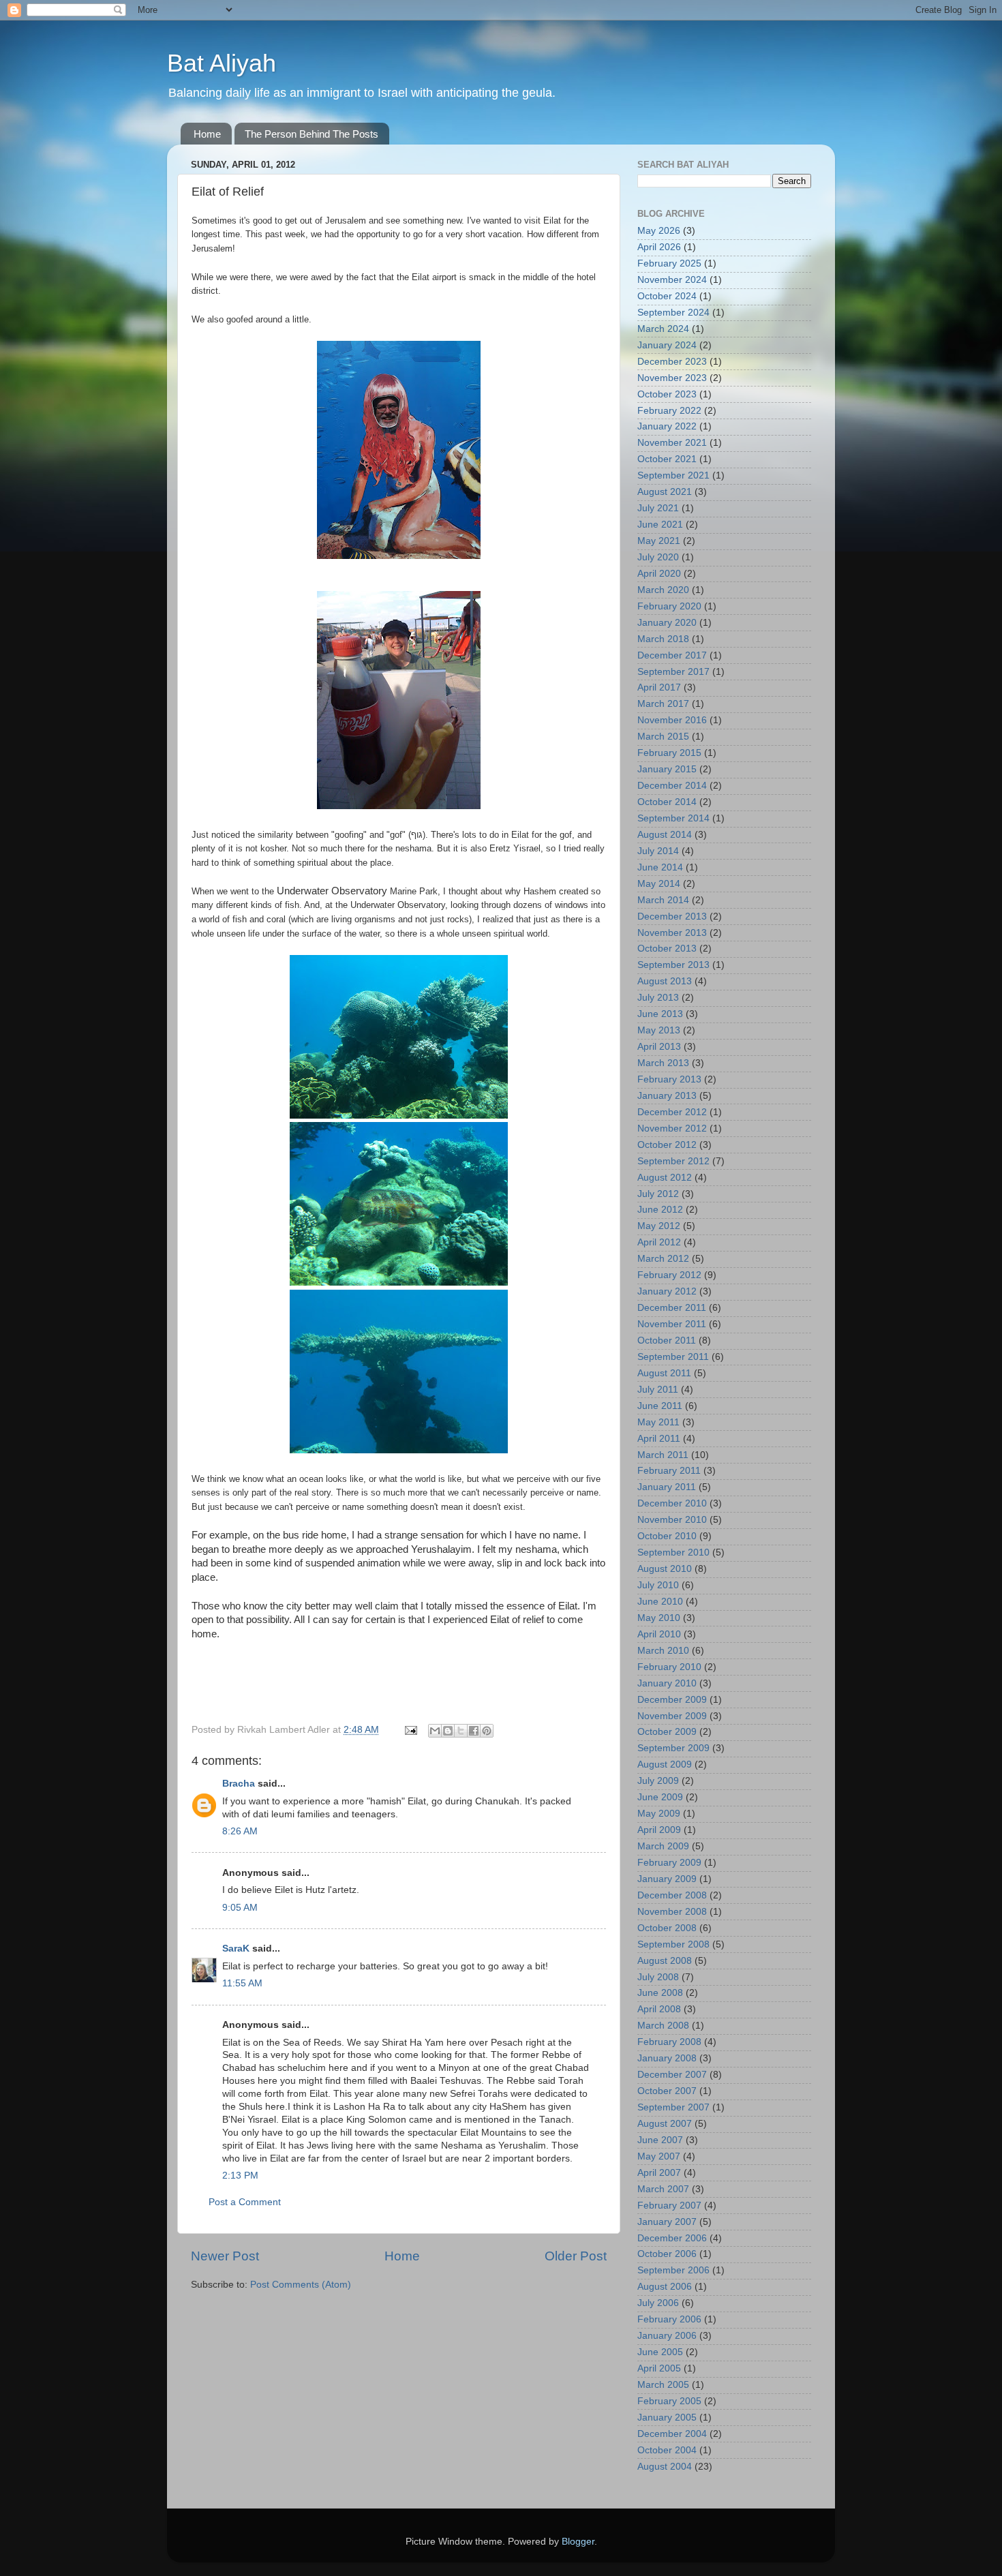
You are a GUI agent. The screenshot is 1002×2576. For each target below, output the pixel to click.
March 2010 (663, 1651)
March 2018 (663, 639)
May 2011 (658, 1422)
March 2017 (663, 704)
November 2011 (672, 1324)
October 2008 (667, 1928)
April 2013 (659, 1047)
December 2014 (672, 786)
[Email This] (435, 1731)
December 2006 (672, 2238)
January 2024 (667, 345)
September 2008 (673, 1944)
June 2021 (660, 525)
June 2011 (660, 1406)
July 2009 (658, 1781)
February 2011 (669, 1471)
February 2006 (669, 2319)
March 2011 (663, 1455)
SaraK (236, 1949)
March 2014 (663, 900)
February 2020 (669, 606)
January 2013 (667, 1096)
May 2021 (659, 541)
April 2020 (659, 574)
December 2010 (672, 1503)
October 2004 (667, 2450)
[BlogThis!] (448, 1731)
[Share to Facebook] (474, 1731)
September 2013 (673, 965)
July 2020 (658, 557)
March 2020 (663, 590)
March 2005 (663, 2385)
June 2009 (660, 1797)
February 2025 (669, 263)
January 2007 (667, 2222)
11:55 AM (242, 1983)
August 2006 (665, 2287)
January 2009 (667, 1879)
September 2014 (673, 818)
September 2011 (673, 1357)
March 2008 (663, 2026)
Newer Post (225, 2256)
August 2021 (665, 492)
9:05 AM (240, 1908)
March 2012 (663, 1259)
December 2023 (672, 362)
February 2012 (669, 1275)
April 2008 (659, 2009)
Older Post (576, 2256)
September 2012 (673, 1161)
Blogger (578, 2542)
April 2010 (659, 1634)
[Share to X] (461, 1731)
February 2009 (669, 1863)
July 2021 (658, 508)
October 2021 (667, 459)
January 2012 (667, 1291)
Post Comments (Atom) (301, 2285)
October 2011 (667, 1340)
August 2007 (665, 2124)
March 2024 (663, 329)
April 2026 (659, 247)
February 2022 (669, 411)
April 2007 (659, 2173)
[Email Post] (410, 1730)
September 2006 (673, 2270)
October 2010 (667, 1536)
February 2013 (669, 1079)
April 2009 (659, 1830)
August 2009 (665, 1764)
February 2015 (669, 753)
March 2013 (663, 1063)
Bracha (239, 1784)
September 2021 (673, 475)
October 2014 (667, 802)
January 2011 (667, 1487)
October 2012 (667, 1145)
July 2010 (658, 1585)
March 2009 (663, 1846)
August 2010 (665, 1569)
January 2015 (667, 769)
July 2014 (658, 851)
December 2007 (672, 2075)
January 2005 (667, 2418)
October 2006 (667, 2254)
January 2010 (667, 1683)
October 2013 (667, 949)
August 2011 (664, 1373)
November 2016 (672, 720)
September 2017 (673, 672)
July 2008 (658, 1977)
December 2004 (672, 2434)
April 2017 (659, 687)
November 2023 (672, 378)
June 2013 (660, 1014)
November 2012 (672, 1128)
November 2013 (672, 933)
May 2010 (659, 1618)
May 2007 (659, 2156)
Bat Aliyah (222, 63)
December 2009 (672, 1700)
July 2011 (658, 1390)
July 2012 (658, 1194)
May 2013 (659, 1030)
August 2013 (665, 981)
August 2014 (665, 835)
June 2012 (660, 1210)
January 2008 (667, 2058)
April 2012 (659, 1242)
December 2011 (672, 1308)
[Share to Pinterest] (487, 1731)
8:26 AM (240, 1831)
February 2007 (669, 2206)
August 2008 (665, 1961)
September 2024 (673, 313)
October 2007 (667, 2091)
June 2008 (660, 1993)
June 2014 (660, 867)
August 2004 (665, 2467)
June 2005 (660, 2352)
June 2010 (660, 1602)
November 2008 (672, 1912)
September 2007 (673, 2107)
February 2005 (669, 2401)
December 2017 (672, 655)
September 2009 (673, 1748)
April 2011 (659, 1439)
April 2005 (659, 2368)
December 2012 (672, 1112)
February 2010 (669, 1667)
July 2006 (658, 2303)
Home (207, 134)
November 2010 (672, 1520)
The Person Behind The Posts (312, 134)
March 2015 (663, 737)
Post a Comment (245, 2202)
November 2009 (672, 1716)
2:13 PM (240, 2176)
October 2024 (667, 296)
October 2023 (667, 394)
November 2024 (672, 280)
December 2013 (672, 916)
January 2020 (667, 623)
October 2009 (667, 1732)
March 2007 (663, 2189)
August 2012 (665, 1178)
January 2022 (667, 426)
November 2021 (672, 443)
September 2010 (673, 1552)
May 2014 (659, 884)
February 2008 (669, 2042)
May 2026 (659, 231)
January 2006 (667, 2336)
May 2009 (659, 1814)
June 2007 (660, 2140)
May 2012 (659, 1226)
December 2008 (672, 1895)
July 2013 (658, 998)
